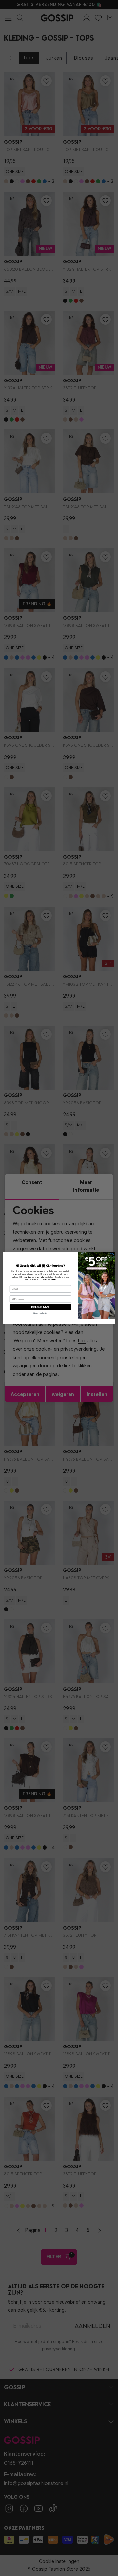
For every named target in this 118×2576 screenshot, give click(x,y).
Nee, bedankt (40, 1313)
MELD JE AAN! (40, 1307)
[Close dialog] (111, 1256)
